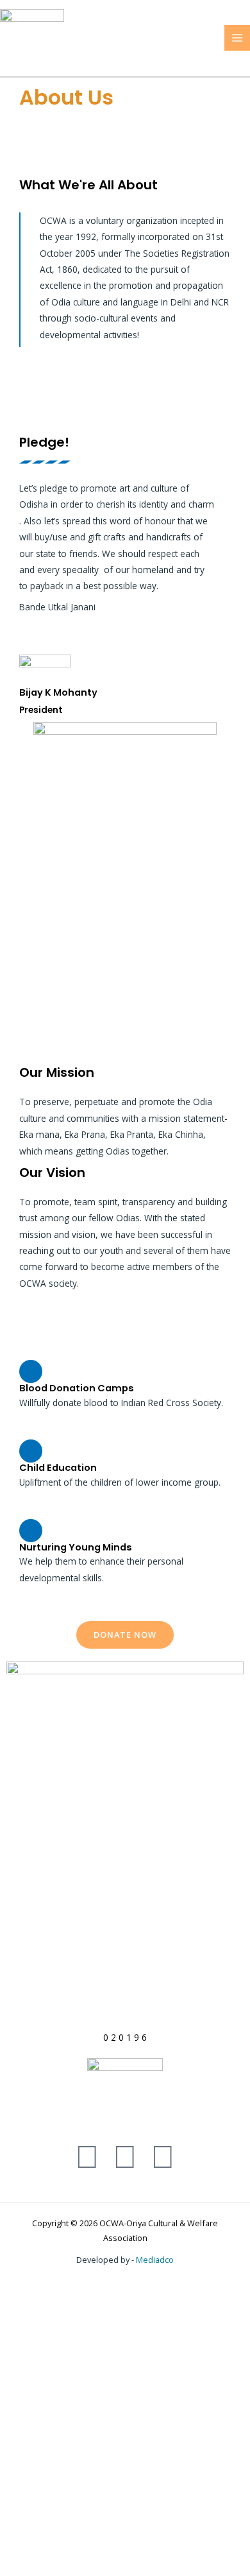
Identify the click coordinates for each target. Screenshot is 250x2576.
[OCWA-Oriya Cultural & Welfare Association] (32, 37)
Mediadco (155, 2260)
